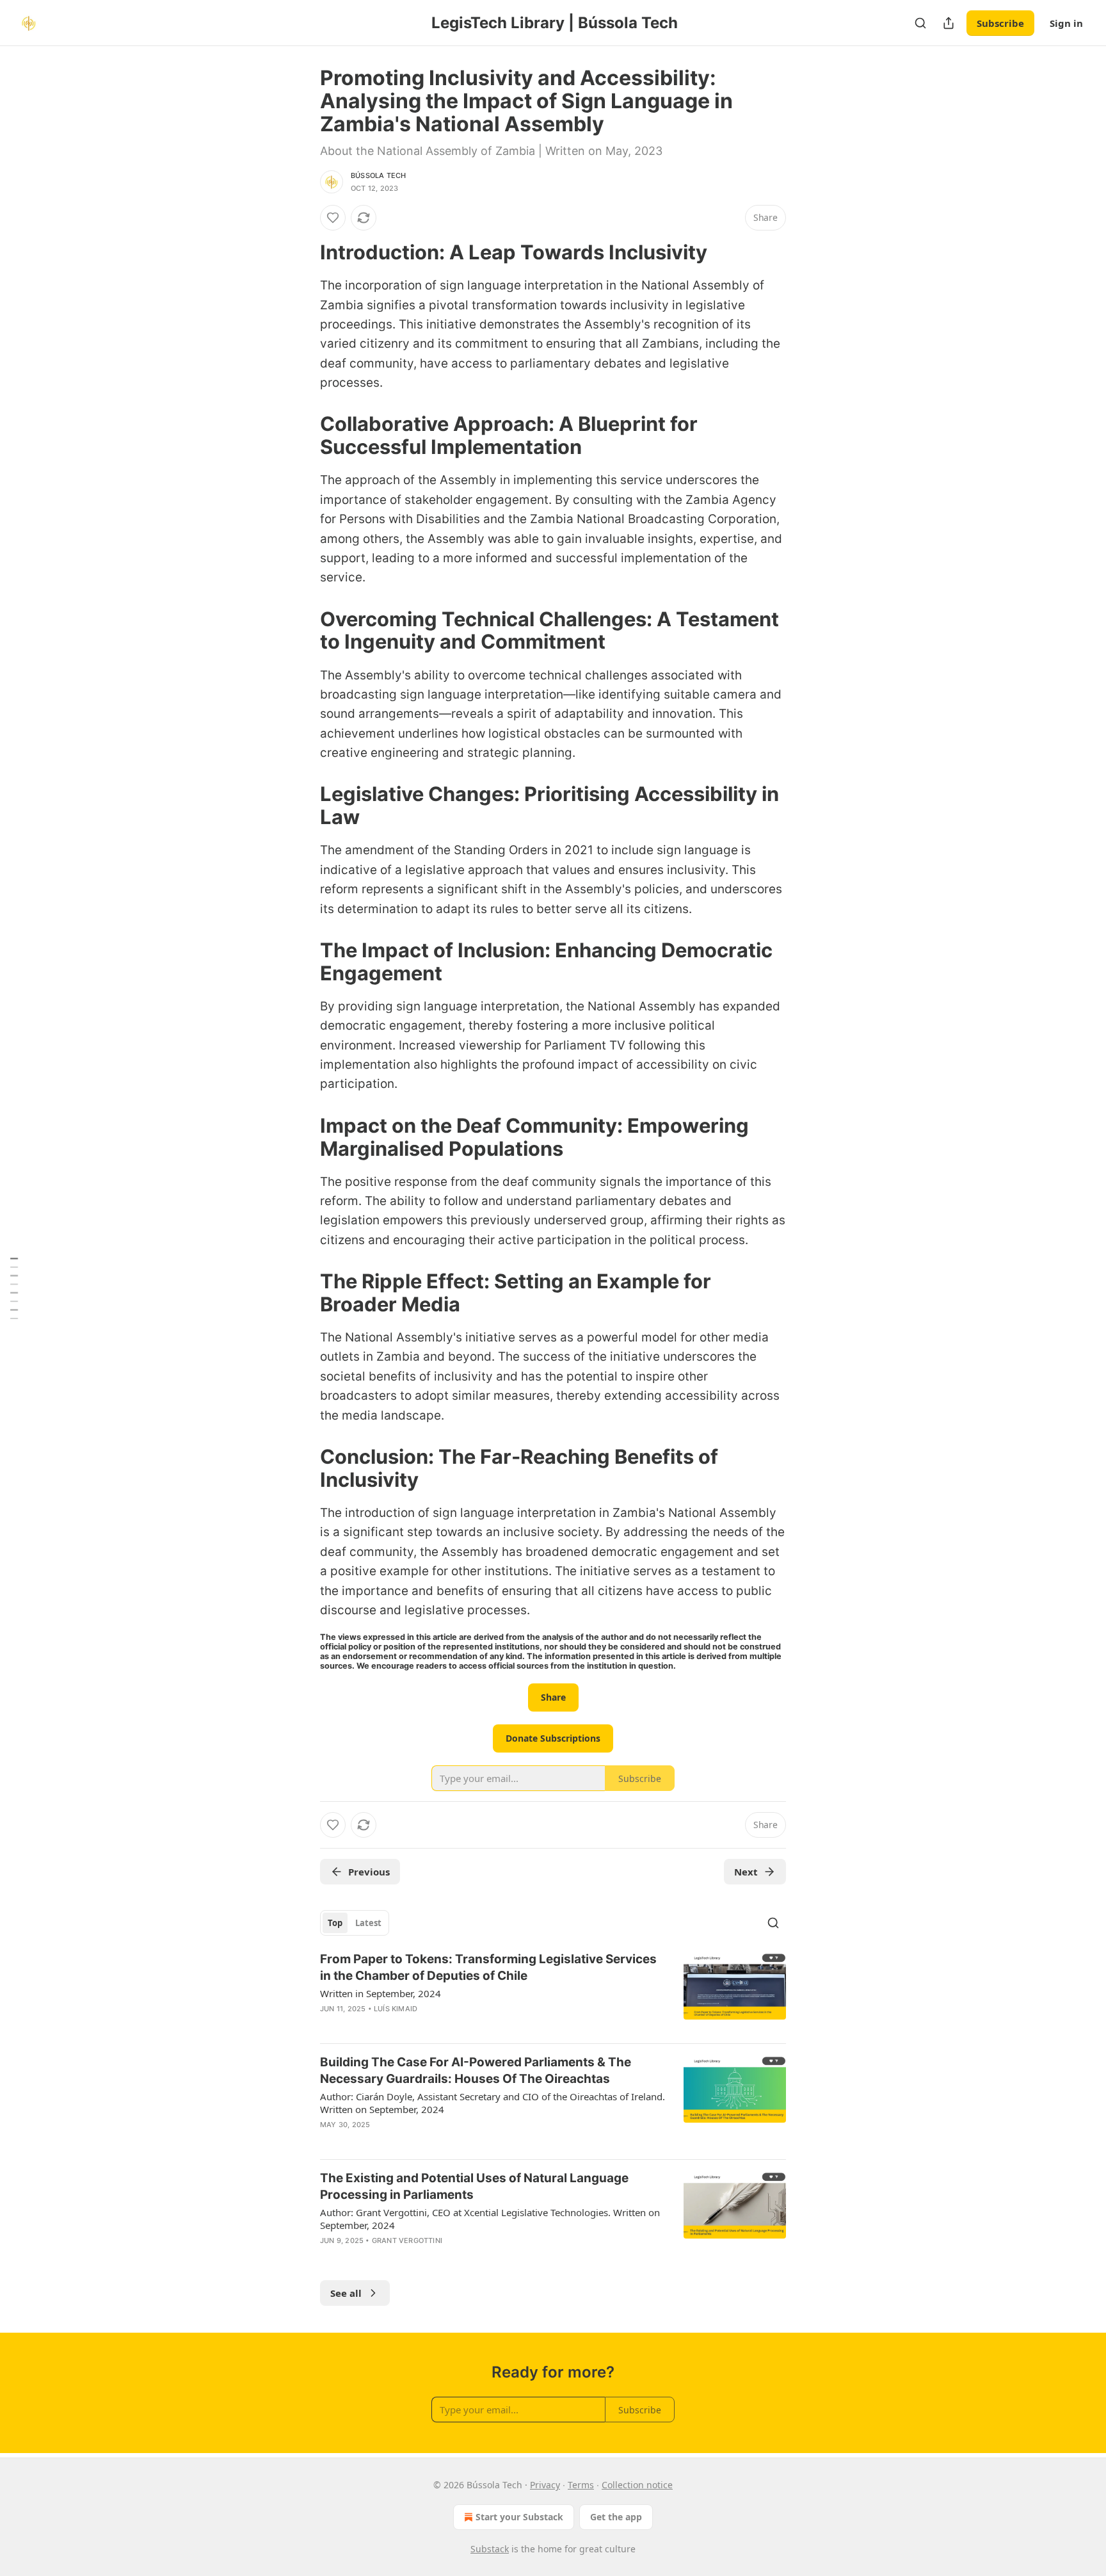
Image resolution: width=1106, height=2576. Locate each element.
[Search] (920, 23)
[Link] (302, 252)
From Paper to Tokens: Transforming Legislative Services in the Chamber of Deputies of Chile (488, 1967)
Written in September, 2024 (381, 1993)
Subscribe (1000, 23)
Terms (581, 2485)
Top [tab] (335, 1923)
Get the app (616, 2517)
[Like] (333, 218)
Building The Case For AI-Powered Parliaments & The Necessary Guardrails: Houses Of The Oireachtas (476, 2070)
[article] (553, 1992)
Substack (490, 2549)
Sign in (1066, 23)
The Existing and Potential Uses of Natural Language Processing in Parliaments (474, 2186)
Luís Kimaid (396, 2009)
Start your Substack (519, 2517)
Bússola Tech (378, 175)
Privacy (545, 2485)
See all (346, 2293)
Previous (369, 1872)
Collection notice (637, 2485)
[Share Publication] (949, 23)
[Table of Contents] (14, 1288)
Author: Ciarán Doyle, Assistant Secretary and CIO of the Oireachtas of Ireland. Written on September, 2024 (493, 2103)
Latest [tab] (368, 1923)
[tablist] (355, 1923)
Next (746, 1872)
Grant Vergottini (407, 2240)
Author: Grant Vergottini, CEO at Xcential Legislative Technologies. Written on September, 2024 (490, 2219)
